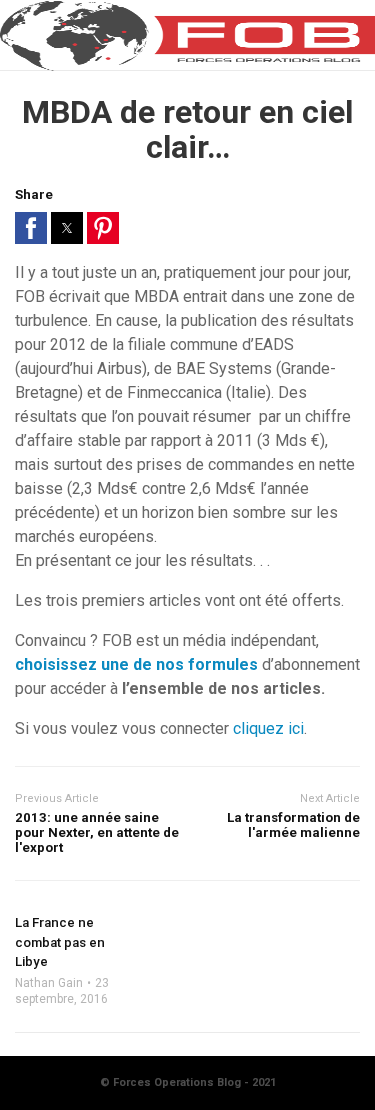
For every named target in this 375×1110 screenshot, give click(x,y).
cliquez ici (268, 728)
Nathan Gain (49, 983)
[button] (31, 228)
